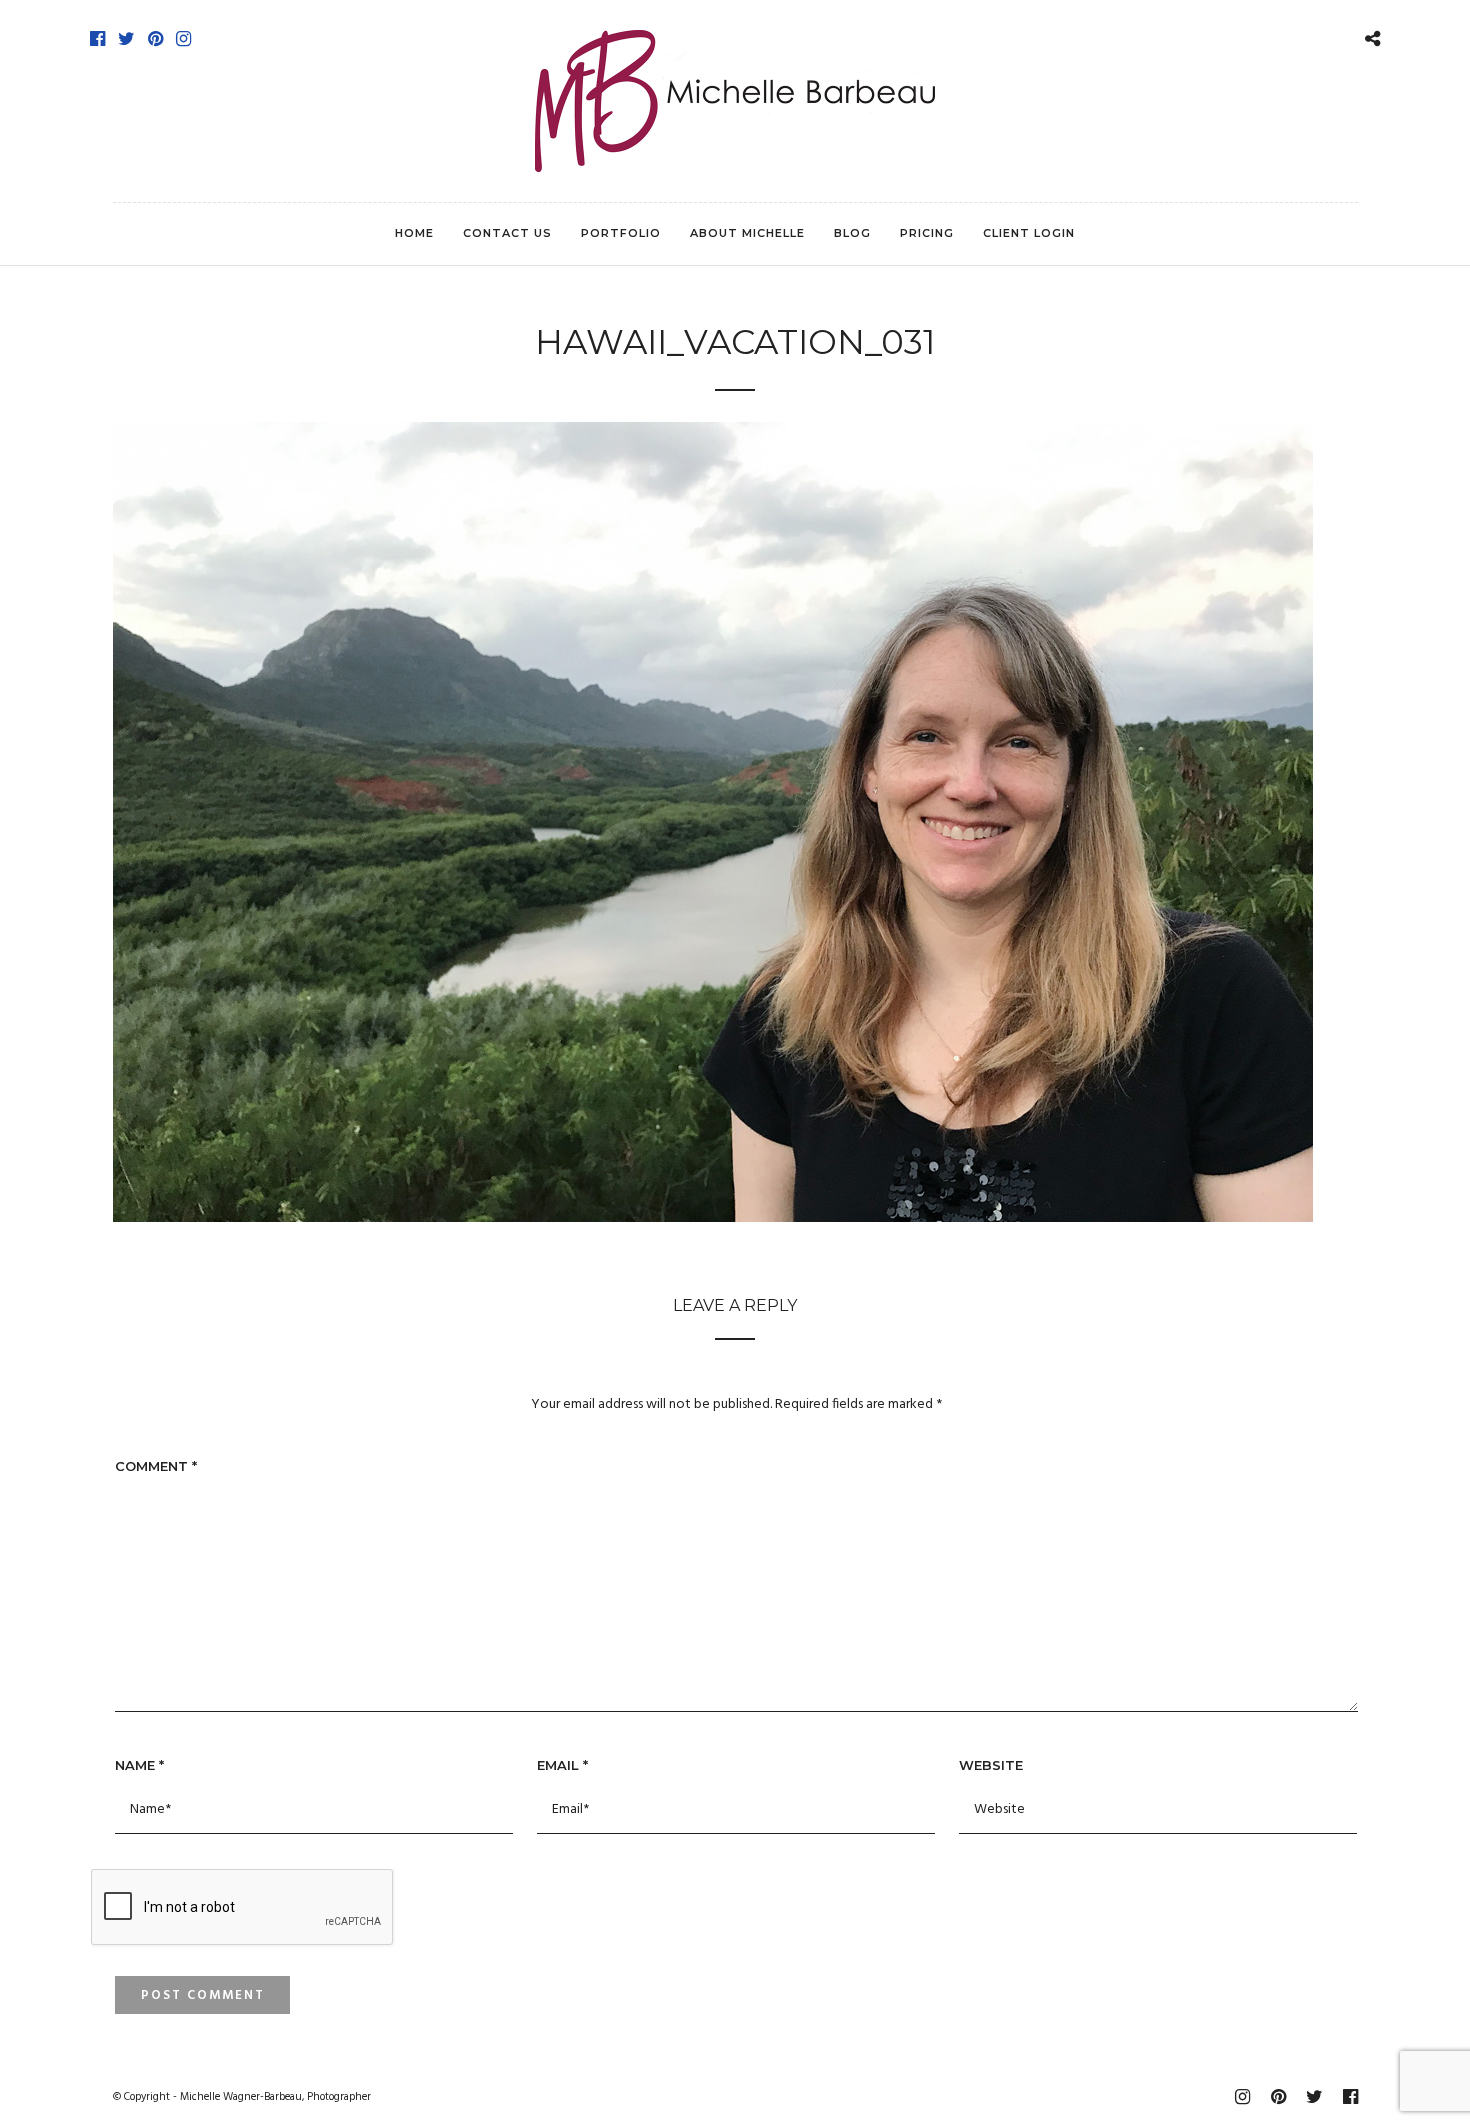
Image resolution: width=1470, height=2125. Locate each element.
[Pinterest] (155, 39)
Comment (156, 1466)
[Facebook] (97, 39)
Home (414, 233)
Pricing (927, 233)
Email (562, 1765)
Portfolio (621, 233)
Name (139, 1765)
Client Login (1029, 233)
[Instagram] (183, 39)
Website (991, 1765)
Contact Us (507, 233)
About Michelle (747, 233)
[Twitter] (126, 39)
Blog (852, 233)
